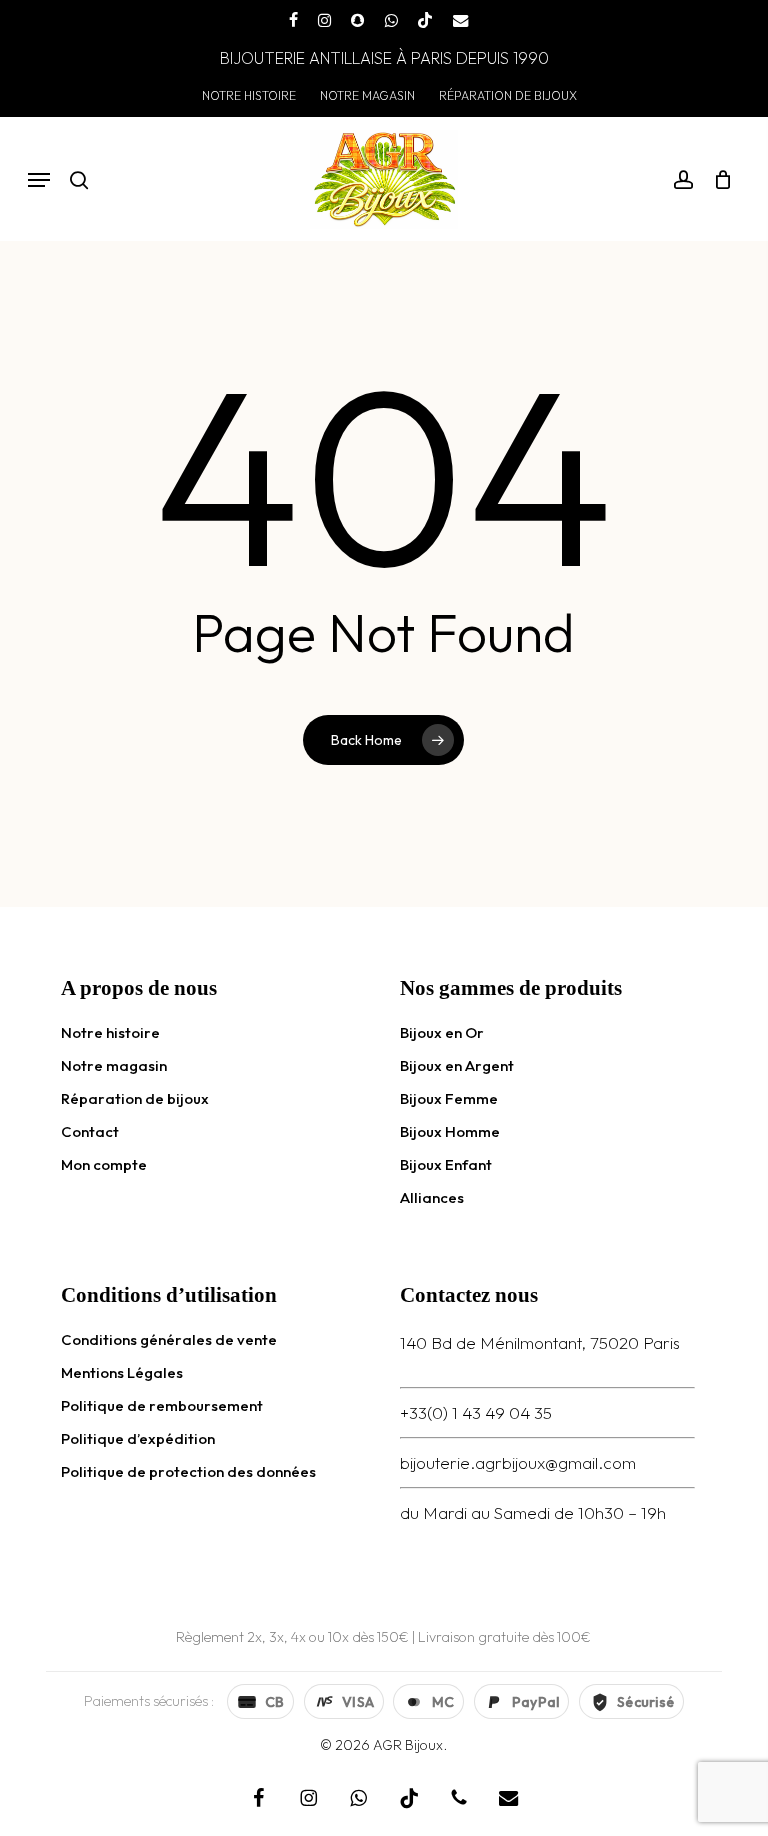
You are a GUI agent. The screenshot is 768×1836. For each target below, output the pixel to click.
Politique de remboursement (162, 1405)
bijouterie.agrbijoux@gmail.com (518, 1462)
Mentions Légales (122, 1372)
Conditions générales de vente (169, 1339)
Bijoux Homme (450, 1131)
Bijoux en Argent (457, 1065)
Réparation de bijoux (135, 1098)
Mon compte (104, 1164)
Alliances (432, 1197)
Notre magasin (114, 1065)
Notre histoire (110, 1032)
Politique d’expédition (138, 1438)
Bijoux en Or (442, 1032)
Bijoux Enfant (446, 1164)
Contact (90, 1131)
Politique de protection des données (188, 1471)
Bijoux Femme (449, 1098)
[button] (39, 180)
